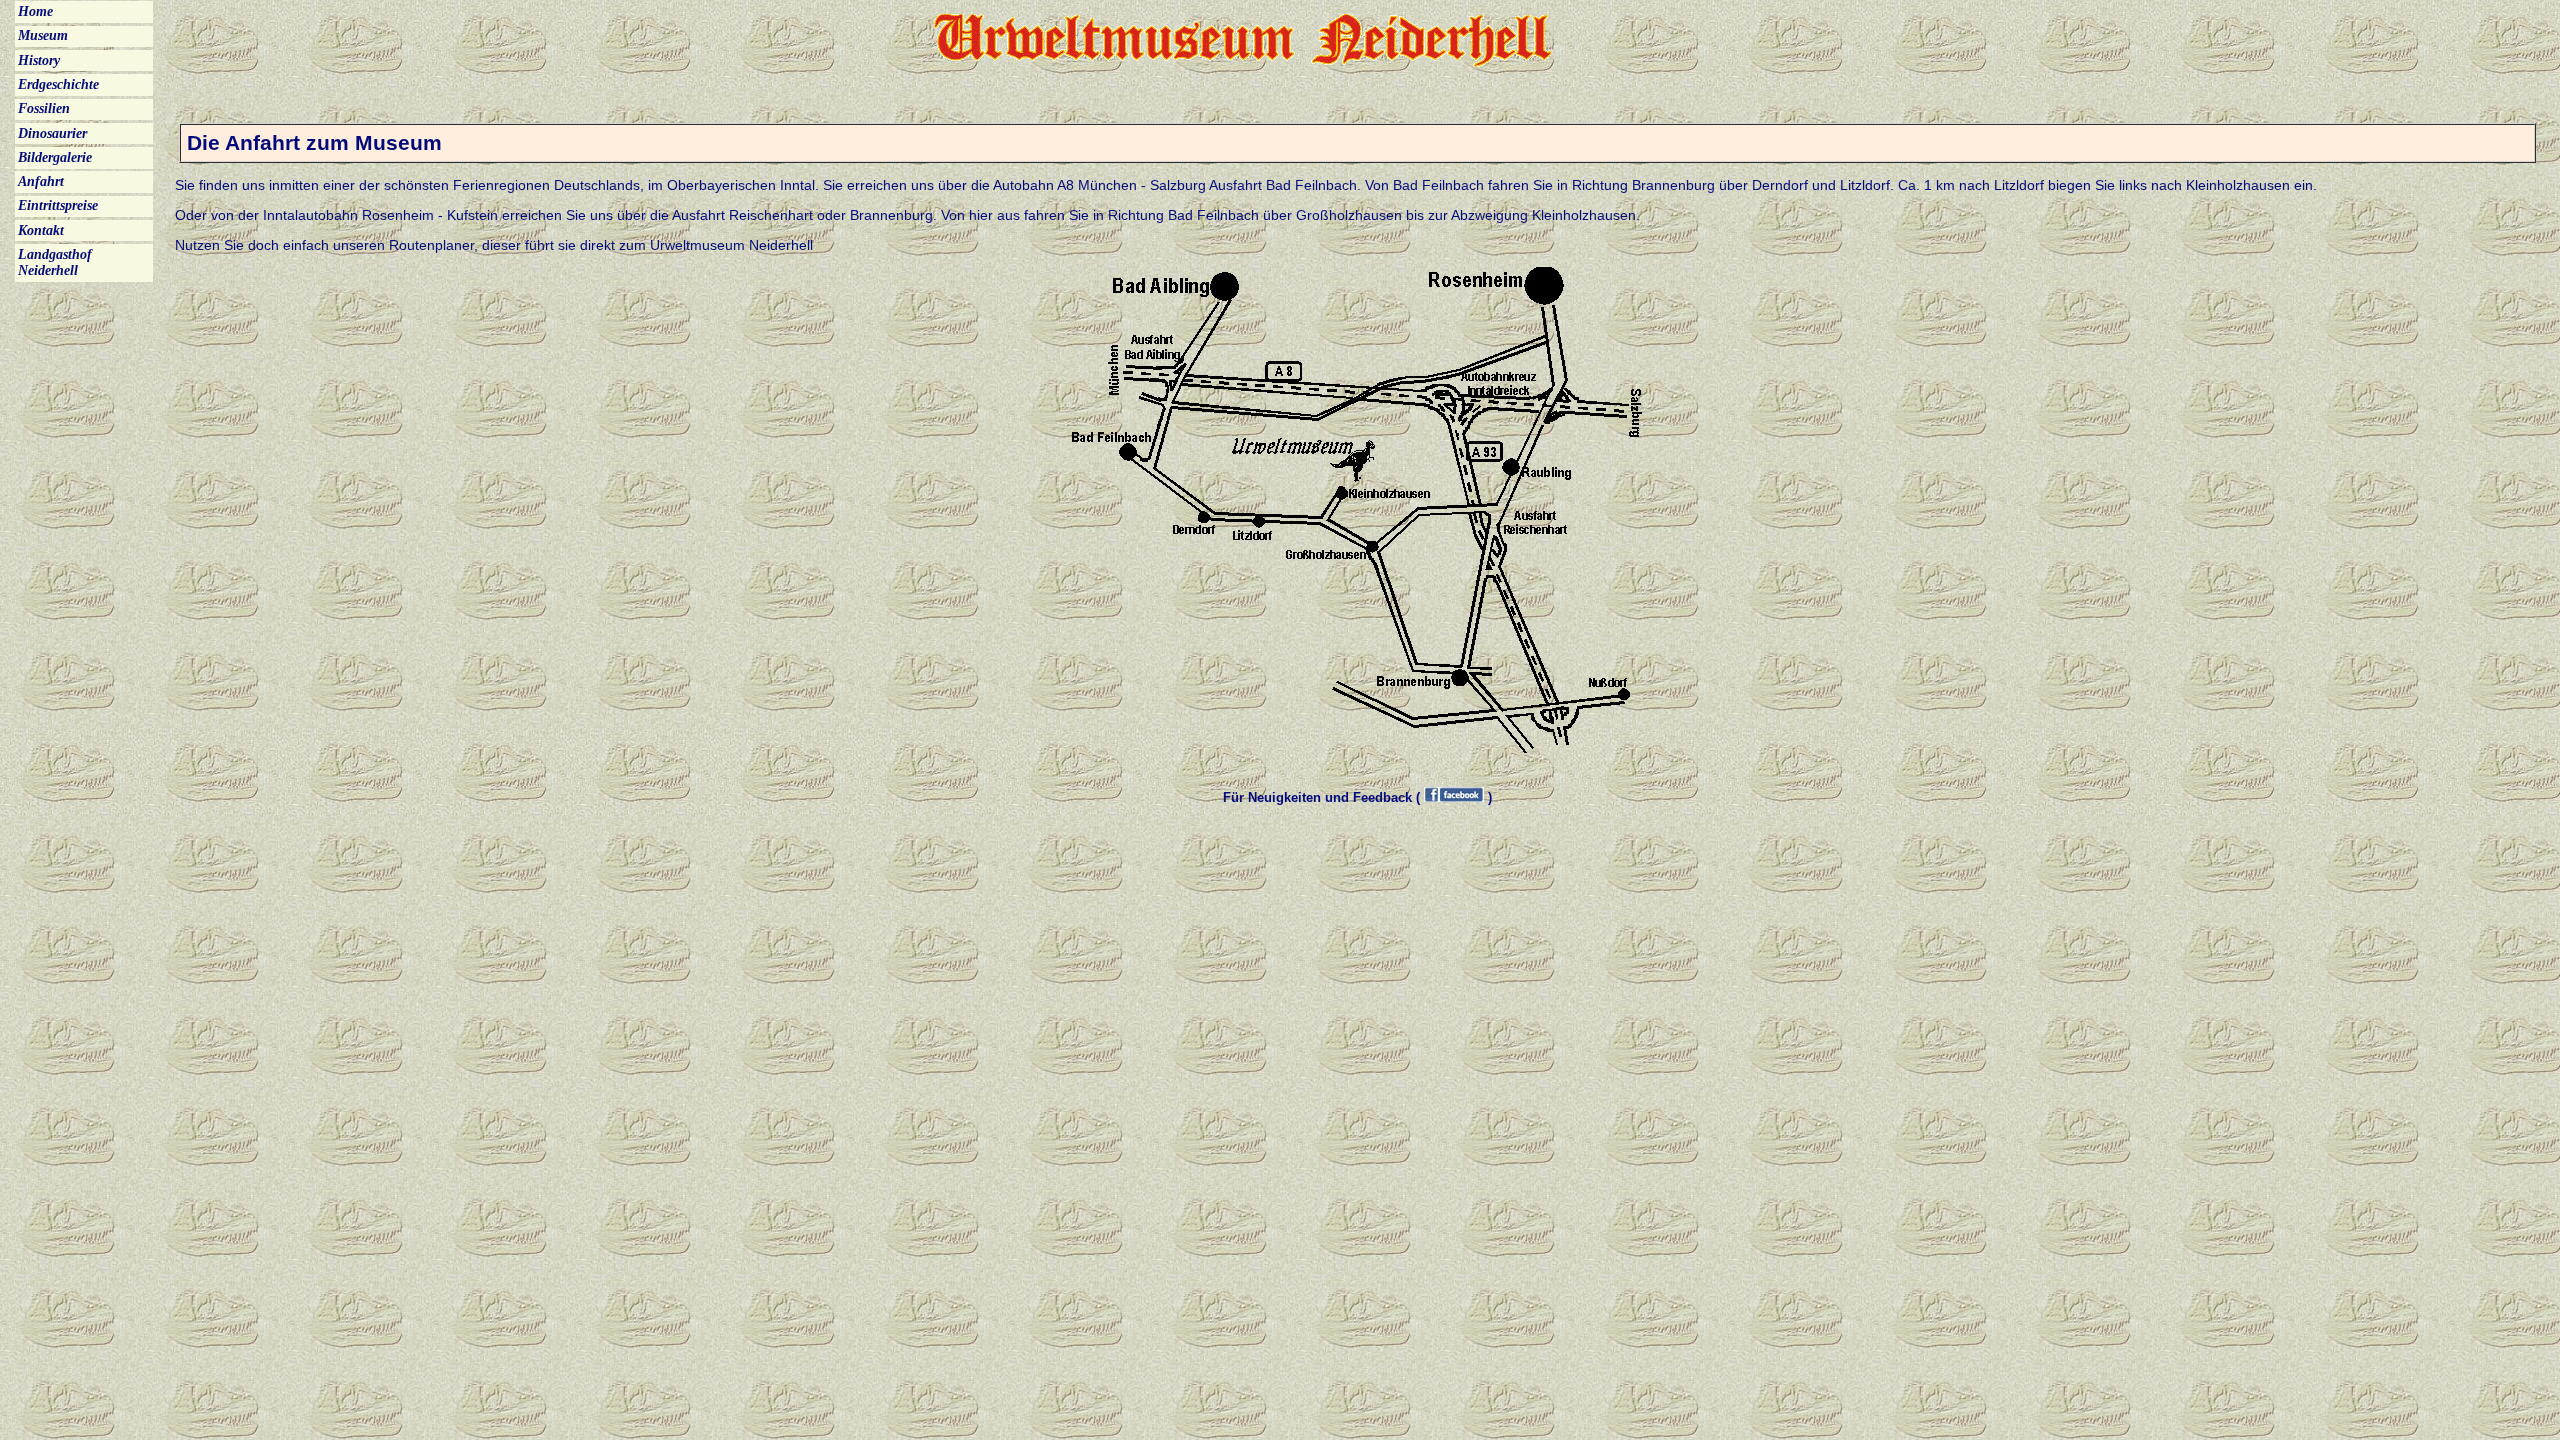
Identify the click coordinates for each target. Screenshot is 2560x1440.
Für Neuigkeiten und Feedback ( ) (1357, 797)
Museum (43, 35)
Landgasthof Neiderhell (55, 262)
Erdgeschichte (58, 84)
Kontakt (41, 230)
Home (35, 11)
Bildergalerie (55, 157)
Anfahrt (41, 181)
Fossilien (44, 108)
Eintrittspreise (58, 205)
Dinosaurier (52, 133)
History (39, 60)
